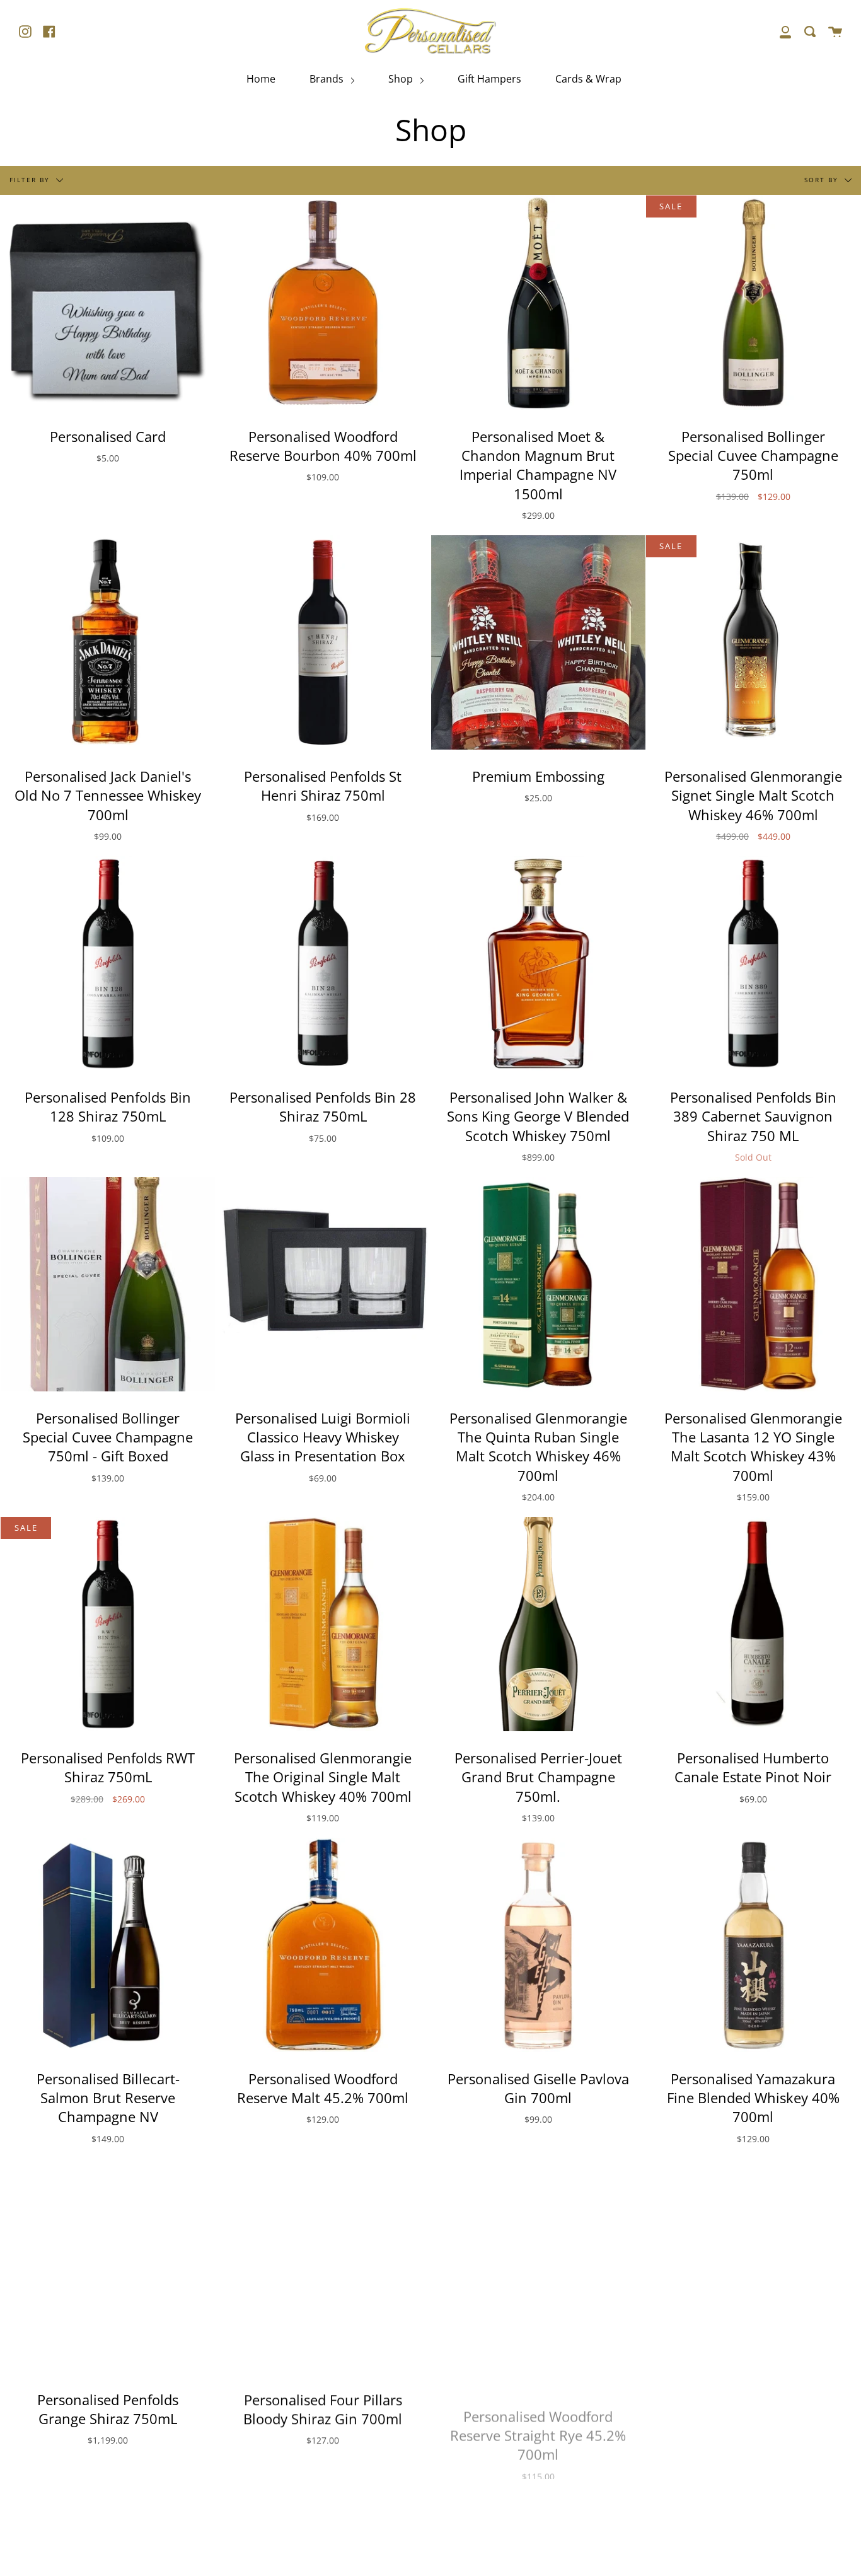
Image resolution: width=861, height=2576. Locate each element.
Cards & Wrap (588, 79)
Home (261, 79)
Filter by (31, 179)
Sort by (823, 179)
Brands (328, 79)
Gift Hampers (489, 79)
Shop (402, 79)
